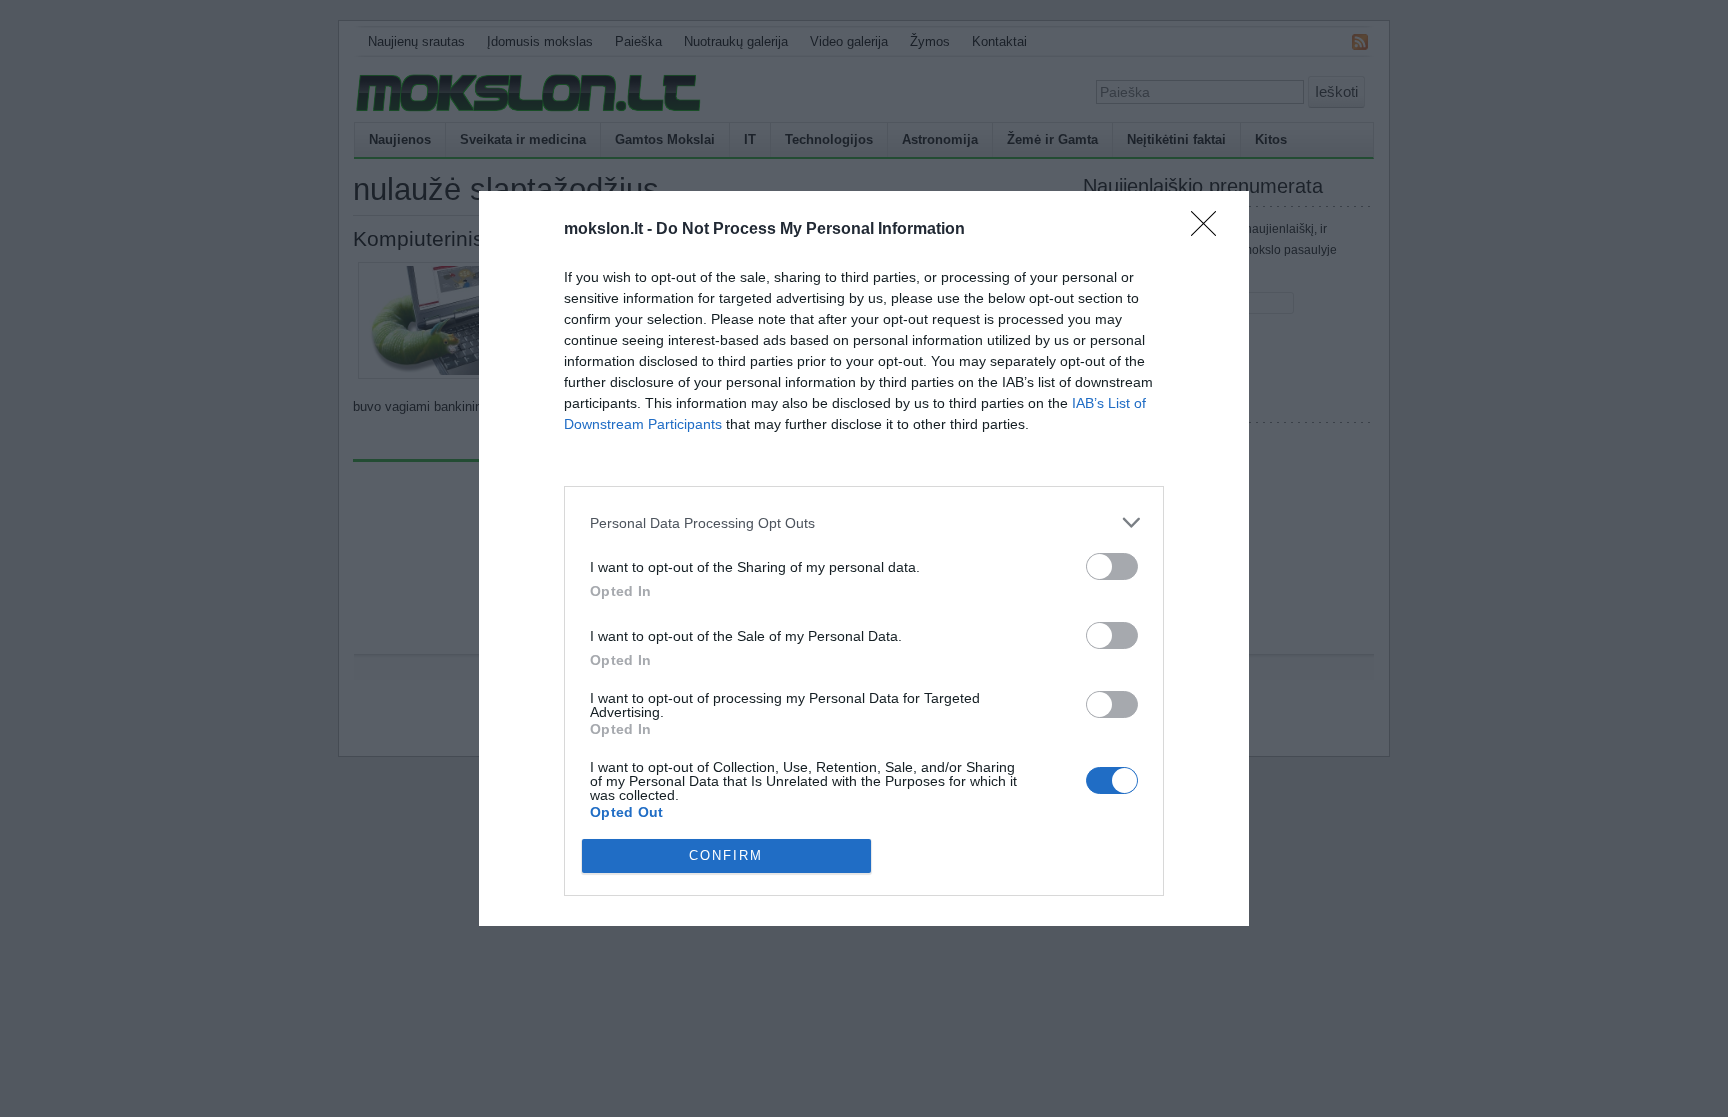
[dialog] (864, 558)
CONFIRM (726, 855)
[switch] (1112, 566)
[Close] (1210, 230)
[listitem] (864, 522)
